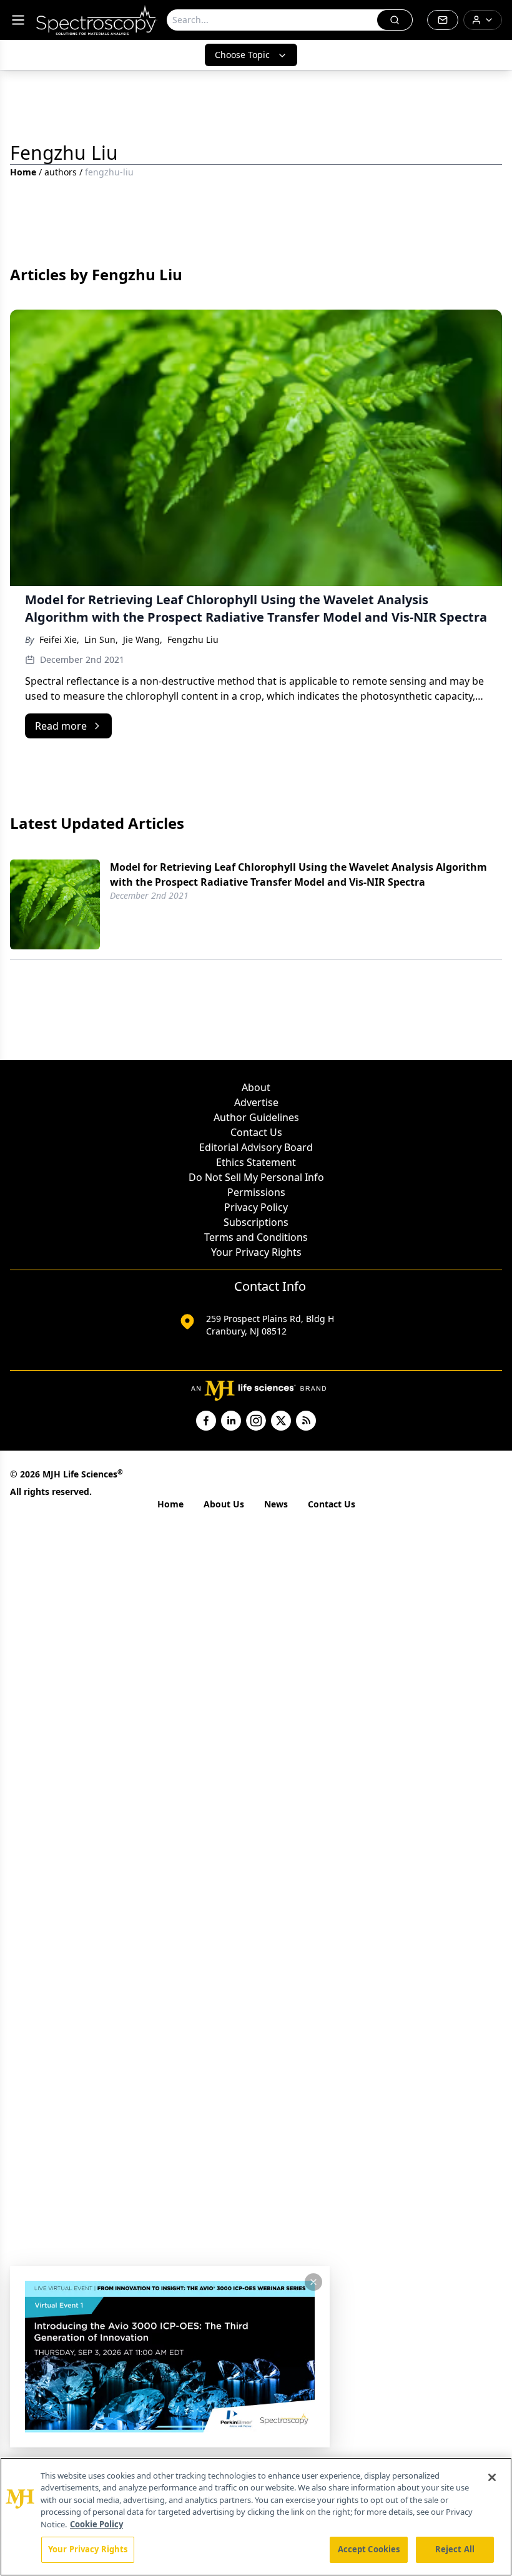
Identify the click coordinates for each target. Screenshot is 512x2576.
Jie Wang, (143, 639)
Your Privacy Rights (256, 1252)
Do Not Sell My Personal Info (256, 1177)
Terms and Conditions (256, 1237)
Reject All (455, 2549)
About (256, 1087)
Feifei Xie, (59, 639)
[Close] (492, 2477)
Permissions (256, 1192)
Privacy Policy (256, 1207)
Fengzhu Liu (193, 639)
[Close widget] (313, 2282)
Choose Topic (242, 55)
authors (61, 172)
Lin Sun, (101, 639)
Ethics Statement (256, 1162)
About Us (224, 1504)
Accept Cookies (369, 2549)
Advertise (256, 1102)
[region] (256, 2517)
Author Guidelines (256, 1117)
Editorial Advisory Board (256, 1147)
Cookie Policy (96, 2524)
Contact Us (256, 1132)
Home (23, 172)
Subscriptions (256, 1222)
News (276, 1504)
